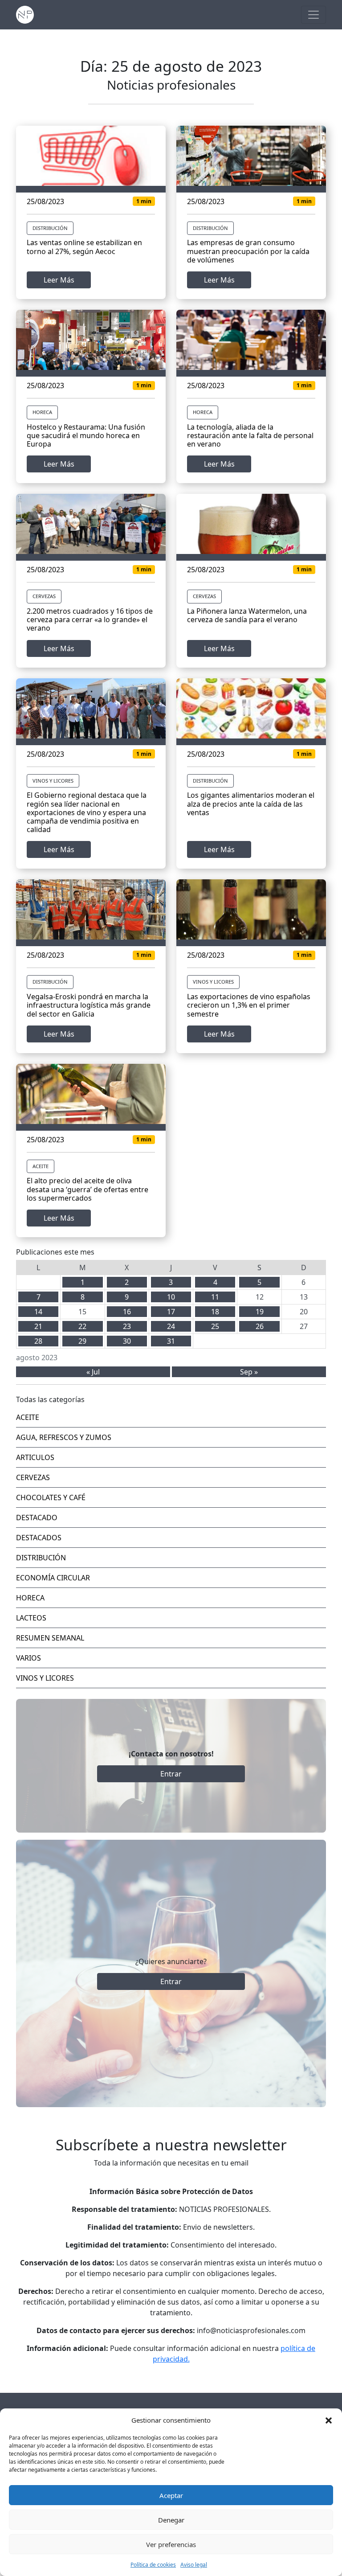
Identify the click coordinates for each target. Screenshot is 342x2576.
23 (127, 1326)
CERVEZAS (44, 596)
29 (82, 1341)
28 (38, 1341)
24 (171, 1326)
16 (127, 1312)
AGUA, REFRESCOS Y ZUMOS (64, 1437)
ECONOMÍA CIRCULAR (53, 1578)
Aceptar (171, 2495)
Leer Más (59, 280)
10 (171, 1297)
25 (215, 1326)
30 (127, 1341)
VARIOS (28, 1658)
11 (215, 1297)
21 (38, 1326)
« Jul (93, 1372)
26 (260, 1326)
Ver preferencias (171, 2544)
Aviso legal (194, 2565)
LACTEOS (31, 1618)
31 (171, 1341)
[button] (329, 2420)
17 (171, 1312)
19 (260, 1312)
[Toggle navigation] (313, 15)
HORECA (42, 412)
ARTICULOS (35, 1457)
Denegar (171, 2520)
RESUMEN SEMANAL (50, 1638)
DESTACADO (37, 1518)
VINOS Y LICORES (53, 781)
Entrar (171, 1774)
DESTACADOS (39, 1538)
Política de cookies (153, 2565)
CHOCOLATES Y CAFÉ (51, 1497)
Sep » (249, 1372)
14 (38, 1312)
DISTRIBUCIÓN (50, 228)
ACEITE (41, 1166)
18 (215, 1312)
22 (82, 1326)
